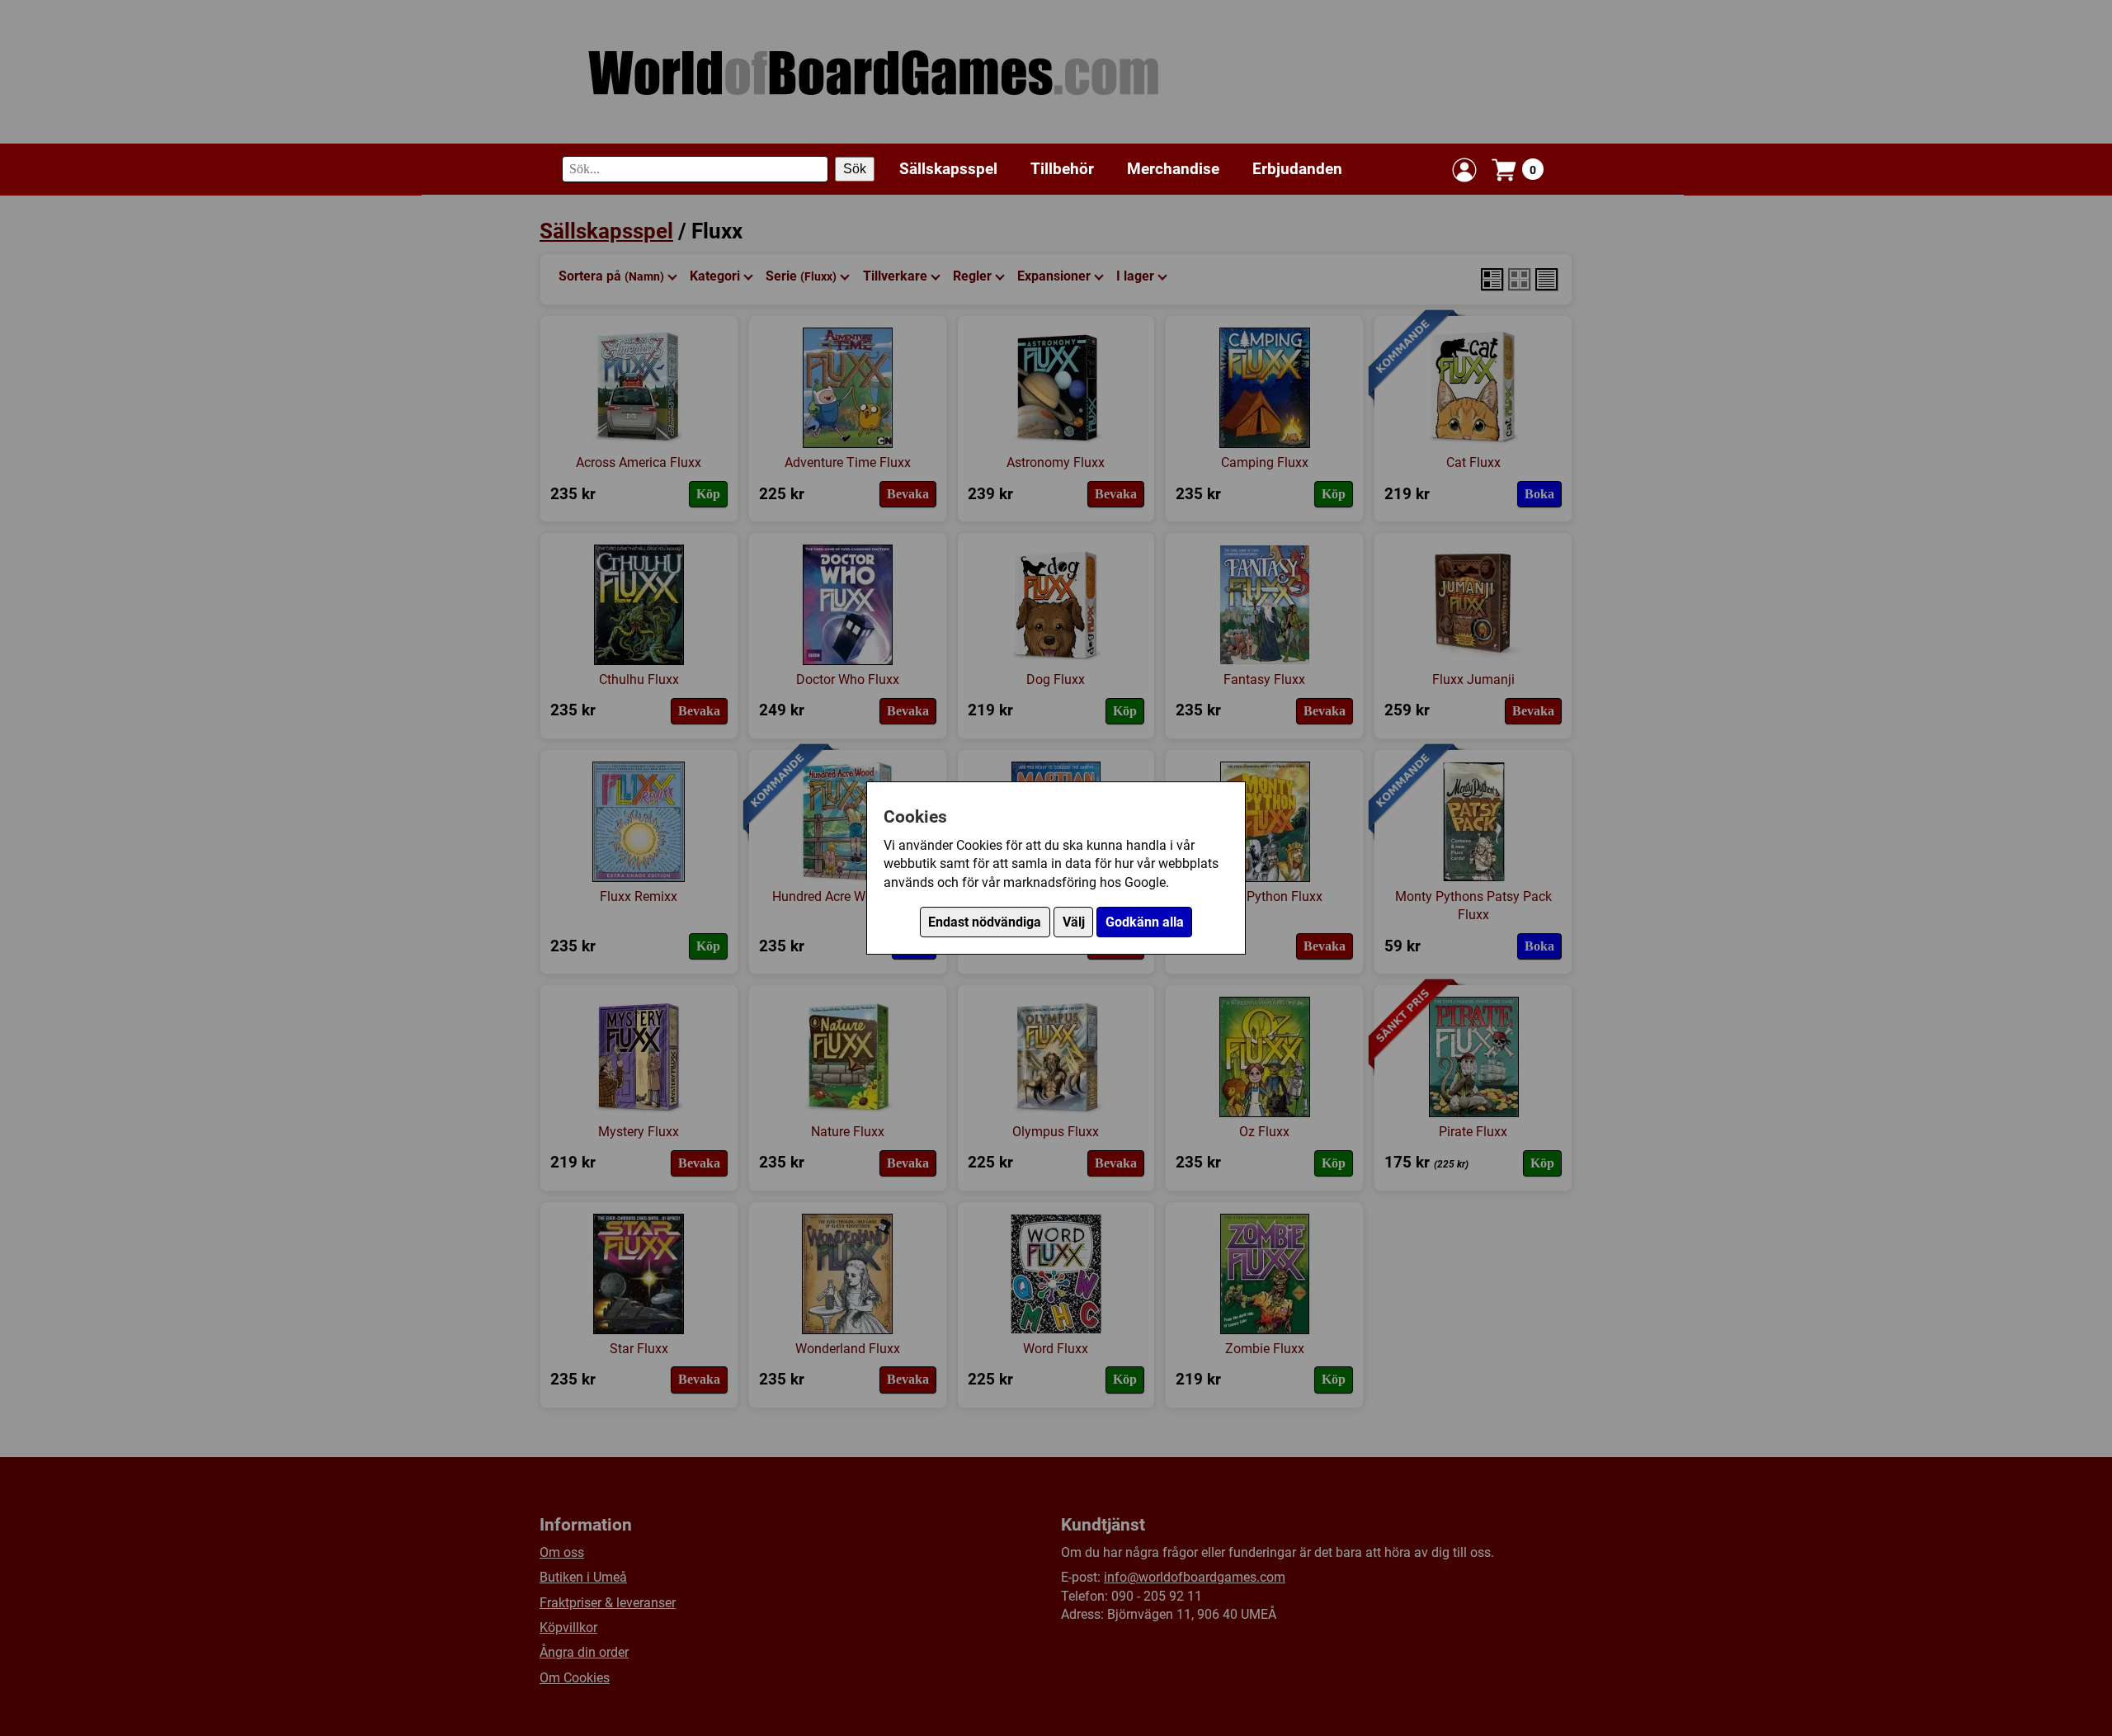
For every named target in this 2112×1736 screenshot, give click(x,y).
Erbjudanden (1297, 169)
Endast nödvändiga (985, 922)
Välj (1074, 922)
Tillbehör (1062, 169)
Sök (855, 170)
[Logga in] (1464, 170)
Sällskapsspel (948, 169)
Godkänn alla (1145, 922)
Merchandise (1173, 169)
